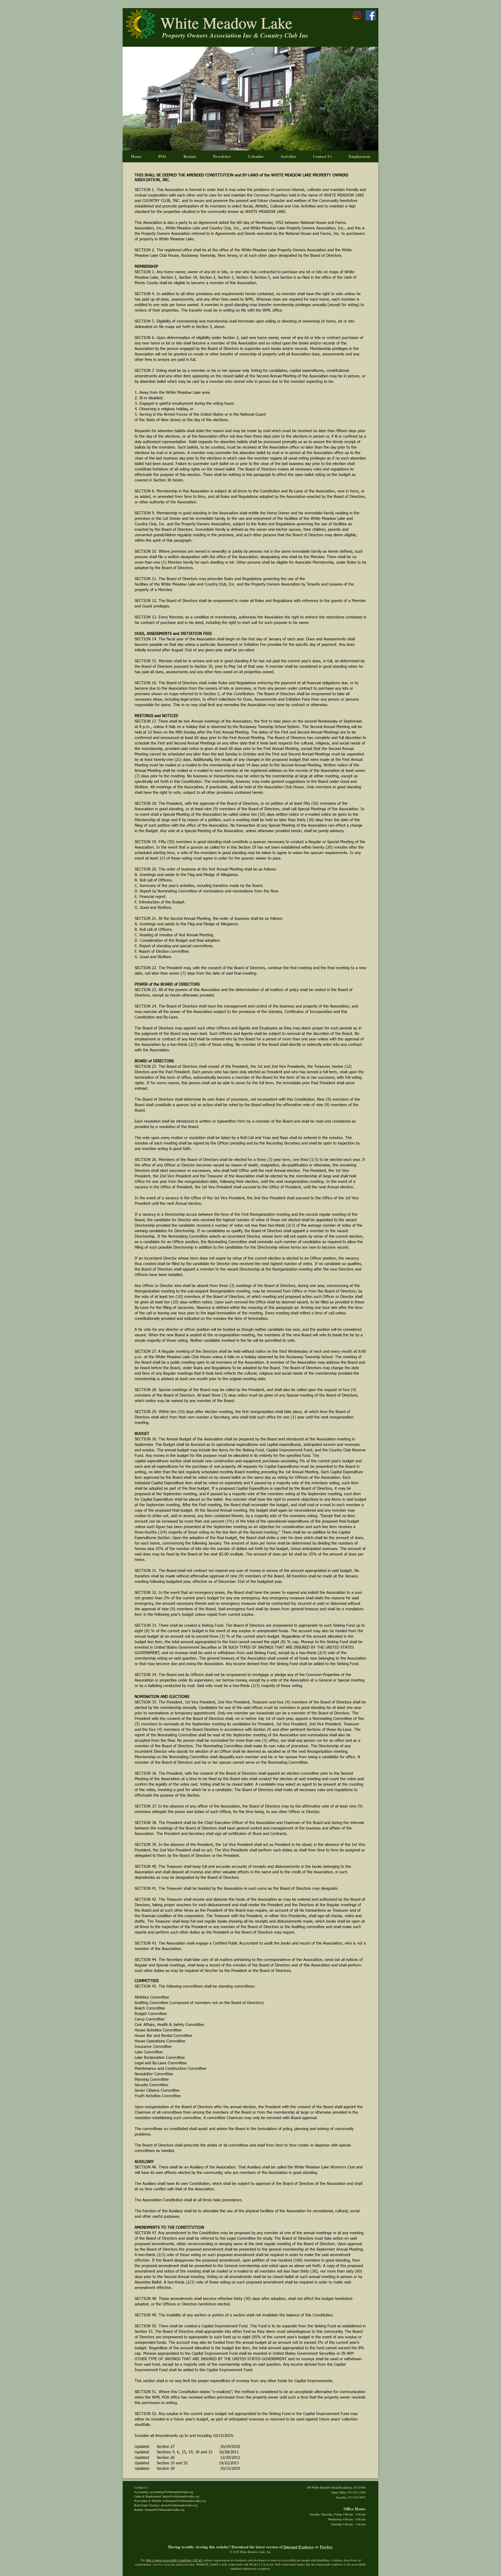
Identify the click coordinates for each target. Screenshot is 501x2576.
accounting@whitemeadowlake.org (172, 2492)
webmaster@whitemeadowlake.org (184, 2501)
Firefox (326, 2547)
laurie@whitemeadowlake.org (181, 2496)
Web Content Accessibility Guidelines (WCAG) (175, 2560)
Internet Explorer (298, 2547)
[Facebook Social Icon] (371, 15)
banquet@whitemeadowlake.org (165, 2509)
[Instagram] (357, 15)
